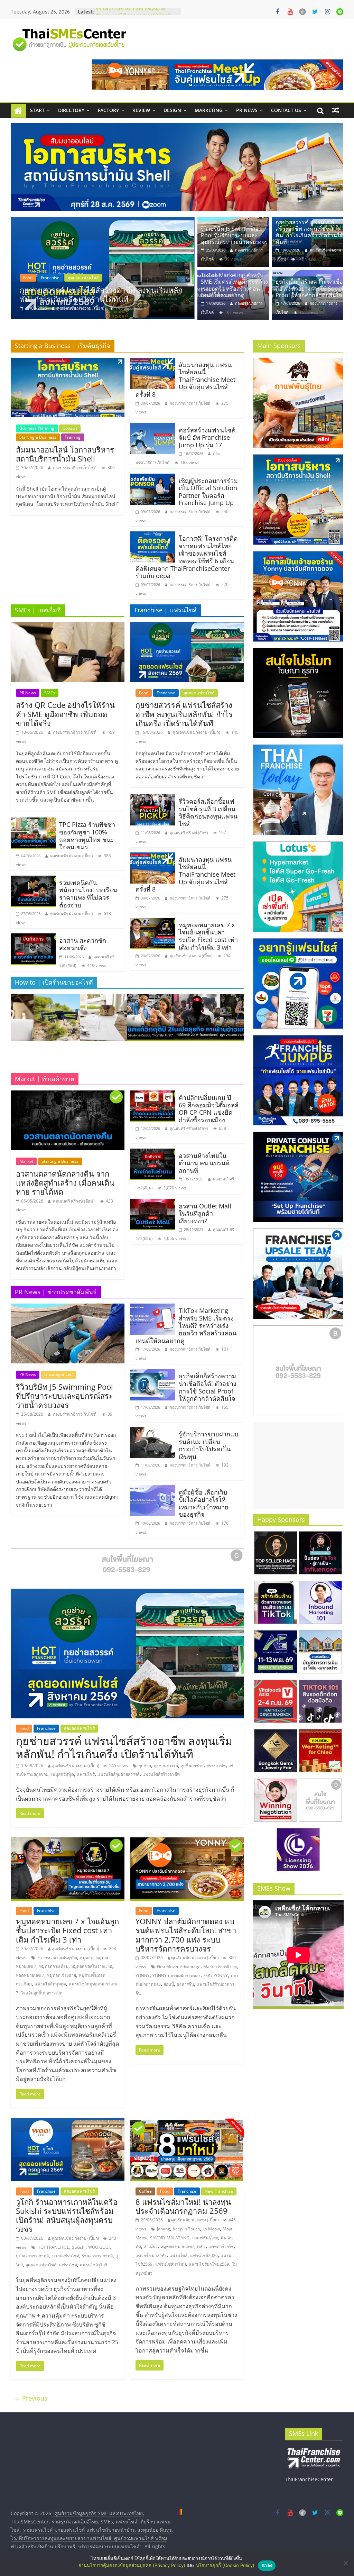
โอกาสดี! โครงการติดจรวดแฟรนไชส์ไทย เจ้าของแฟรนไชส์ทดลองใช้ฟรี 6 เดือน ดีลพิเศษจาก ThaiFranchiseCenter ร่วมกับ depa (187, 557)
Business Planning (37, 428)
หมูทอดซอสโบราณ (88, 1966)
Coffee (145, 2191)
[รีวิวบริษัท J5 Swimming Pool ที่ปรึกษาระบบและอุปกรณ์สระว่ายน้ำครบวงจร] (233, 221)
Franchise (166, 693)
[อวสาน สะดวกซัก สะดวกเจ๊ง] (33, 938)
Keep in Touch (186, 2229)
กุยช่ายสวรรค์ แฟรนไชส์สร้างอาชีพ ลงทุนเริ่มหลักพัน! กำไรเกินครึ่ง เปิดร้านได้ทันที (309, 232)
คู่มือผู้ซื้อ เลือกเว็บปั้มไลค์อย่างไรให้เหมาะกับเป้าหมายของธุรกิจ (204, 1503)
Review (141, 110)
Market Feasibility (220, 1967)
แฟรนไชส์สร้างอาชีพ (161, 1774)
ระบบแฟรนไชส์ (65, 2256)
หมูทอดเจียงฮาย (62, 1975)
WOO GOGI (99, 2247)
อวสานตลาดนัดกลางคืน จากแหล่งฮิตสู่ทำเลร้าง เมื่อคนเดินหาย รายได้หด (65, 1183)
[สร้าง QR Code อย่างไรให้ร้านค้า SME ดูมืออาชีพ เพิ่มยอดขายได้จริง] (68, 626)
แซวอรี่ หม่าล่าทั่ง (151, 2255)
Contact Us (286, 110)
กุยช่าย (145, 1766)
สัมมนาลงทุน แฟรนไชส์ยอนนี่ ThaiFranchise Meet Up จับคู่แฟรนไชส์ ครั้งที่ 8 (185, 380)
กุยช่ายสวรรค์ (166, 1766)
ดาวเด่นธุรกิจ (65, 1958)
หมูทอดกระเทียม (54, 1966)
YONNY (143, 1976)
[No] (345, 2563)
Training (73, 437)
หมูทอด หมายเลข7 (177, 2246)
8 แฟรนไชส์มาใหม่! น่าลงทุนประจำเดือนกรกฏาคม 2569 (183, 2206)
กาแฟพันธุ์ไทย (205, 2238)
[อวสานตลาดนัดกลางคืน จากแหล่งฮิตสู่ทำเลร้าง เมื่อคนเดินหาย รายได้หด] (68, 1095)
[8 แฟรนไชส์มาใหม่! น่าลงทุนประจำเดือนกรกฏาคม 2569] (187, 2122)
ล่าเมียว (151, 2246)
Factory (108, 110)
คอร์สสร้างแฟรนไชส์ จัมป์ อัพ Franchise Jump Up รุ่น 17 (207, 437)
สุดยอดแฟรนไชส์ (199, 693)
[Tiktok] (302, 12)
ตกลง (267, 2565)
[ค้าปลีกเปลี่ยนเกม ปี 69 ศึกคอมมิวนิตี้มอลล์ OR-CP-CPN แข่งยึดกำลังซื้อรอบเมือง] (153, 1095)
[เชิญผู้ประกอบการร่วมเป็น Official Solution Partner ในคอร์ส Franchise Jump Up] (153, 478)
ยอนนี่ (169, 1984)
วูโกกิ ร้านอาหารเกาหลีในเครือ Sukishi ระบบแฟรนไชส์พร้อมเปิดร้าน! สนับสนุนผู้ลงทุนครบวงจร (67, 2215)
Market (26, 1161)
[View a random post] (336, 110)
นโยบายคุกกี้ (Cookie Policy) (225, 2565)
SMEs (50, 693)
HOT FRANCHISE (53, 2247)
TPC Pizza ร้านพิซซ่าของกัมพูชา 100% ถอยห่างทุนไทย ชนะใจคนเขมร (87, 836)
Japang (164, 2229)
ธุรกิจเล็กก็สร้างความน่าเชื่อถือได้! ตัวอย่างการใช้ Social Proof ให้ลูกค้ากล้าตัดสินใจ (309, 288)
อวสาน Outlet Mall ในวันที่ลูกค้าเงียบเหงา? (205, 1213)
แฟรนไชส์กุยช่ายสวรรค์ (119, 1774)
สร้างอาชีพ (216, 1766)
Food (144, 693)
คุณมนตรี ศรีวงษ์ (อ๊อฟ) (189, 833)
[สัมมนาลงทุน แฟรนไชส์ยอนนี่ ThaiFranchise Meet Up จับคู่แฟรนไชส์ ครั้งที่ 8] (153, 362)
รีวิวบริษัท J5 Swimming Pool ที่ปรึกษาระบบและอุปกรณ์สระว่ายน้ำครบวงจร (234, 235)
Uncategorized (58, 1374)
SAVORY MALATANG (170, 2238)
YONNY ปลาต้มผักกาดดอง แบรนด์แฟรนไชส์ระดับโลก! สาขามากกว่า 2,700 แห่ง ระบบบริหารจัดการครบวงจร (186, 1935)
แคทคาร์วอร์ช (221, 2246)
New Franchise (219, 2191)
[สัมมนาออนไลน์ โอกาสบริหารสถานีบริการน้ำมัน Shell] (68, 362)
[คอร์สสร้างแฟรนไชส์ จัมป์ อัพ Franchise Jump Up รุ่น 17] (153, 427)
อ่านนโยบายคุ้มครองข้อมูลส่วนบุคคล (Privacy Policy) (132, 2565)
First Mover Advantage (179, 1967)
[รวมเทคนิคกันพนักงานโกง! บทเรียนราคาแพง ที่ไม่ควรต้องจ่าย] (33, 880)
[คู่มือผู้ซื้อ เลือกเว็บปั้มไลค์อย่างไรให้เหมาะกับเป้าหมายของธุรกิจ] (153, 1489)
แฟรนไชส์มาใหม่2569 (209, 2264)
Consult (70, 428)
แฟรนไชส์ (86, 1774)
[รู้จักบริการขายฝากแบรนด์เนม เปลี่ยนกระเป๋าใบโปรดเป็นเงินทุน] (153, 1431)
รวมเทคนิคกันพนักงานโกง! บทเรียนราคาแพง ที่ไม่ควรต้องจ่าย (88, 894)
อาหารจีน (185, 1984)
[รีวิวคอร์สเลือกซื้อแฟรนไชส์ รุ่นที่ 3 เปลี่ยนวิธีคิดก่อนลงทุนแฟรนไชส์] (153, 798)
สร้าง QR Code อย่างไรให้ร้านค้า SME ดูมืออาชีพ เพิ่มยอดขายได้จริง (65, 714)
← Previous (31, 2398)
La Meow (211, 2229)
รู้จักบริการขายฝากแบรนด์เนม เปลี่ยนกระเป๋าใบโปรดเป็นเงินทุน (208, 1445)
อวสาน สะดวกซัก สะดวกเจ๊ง (83, 944)
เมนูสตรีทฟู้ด (63, 1774)
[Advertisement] (298, 1465)
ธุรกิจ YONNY (216, 1976)
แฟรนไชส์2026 (204, 2255)
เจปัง (201, 2246)
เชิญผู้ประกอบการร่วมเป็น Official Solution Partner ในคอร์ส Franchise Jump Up (208, 492)
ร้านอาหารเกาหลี (97, 2256)
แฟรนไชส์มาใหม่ (171, 2264)
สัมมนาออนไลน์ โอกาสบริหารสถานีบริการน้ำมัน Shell (65, 454)
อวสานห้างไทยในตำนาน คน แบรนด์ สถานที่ (204, 1163)
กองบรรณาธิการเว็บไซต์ (78, 308)
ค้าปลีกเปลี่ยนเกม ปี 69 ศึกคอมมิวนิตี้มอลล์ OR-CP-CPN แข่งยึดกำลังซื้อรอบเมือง (209, 1109)
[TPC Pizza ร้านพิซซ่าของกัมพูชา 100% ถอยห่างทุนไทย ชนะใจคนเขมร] (33, 822)
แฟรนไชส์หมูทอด (50, 1984)
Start (37, 110)
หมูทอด (87, 1958)
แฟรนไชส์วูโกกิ (94, 2265)
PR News (247, 110)
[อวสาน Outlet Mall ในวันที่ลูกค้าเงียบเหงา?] (153, 1203)
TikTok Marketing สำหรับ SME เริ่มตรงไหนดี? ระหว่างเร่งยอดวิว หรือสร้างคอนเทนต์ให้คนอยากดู (103, 294)
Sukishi (79, 2247)
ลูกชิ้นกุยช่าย (192, 1766)
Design (172, 110)
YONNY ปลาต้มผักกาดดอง (176, 1976)
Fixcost (44, 1958)
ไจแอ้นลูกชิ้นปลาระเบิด (42, 1993)
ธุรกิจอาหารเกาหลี (32, 2256)
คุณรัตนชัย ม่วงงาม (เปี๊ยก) (71, 856)
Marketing (209, 110)
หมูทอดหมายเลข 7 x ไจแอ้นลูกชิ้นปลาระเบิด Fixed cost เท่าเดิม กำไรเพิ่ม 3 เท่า (208, 936)
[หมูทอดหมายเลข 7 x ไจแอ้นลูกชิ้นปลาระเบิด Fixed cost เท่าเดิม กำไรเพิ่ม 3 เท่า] (153, 922)
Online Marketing (68, 278)
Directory (71, 110)
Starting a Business (38, 437)
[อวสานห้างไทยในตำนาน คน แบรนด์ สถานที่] (153, 1153)
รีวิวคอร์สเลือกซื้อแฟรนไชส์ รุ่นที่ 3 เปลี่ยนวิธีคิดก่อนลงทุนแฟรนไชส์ (208, 812)
